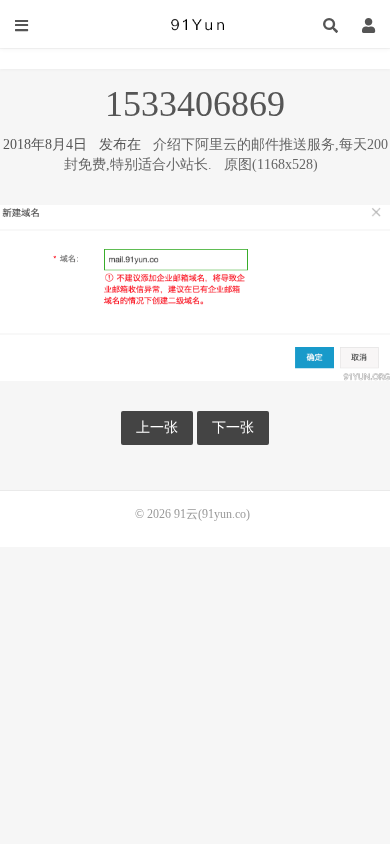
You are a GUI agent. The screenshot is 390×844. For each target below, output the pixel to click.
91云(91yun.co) (195, 25)
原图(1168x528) (271, 164)
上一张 (157, 427)
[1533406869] (195, 291)
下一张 (233, 427)
